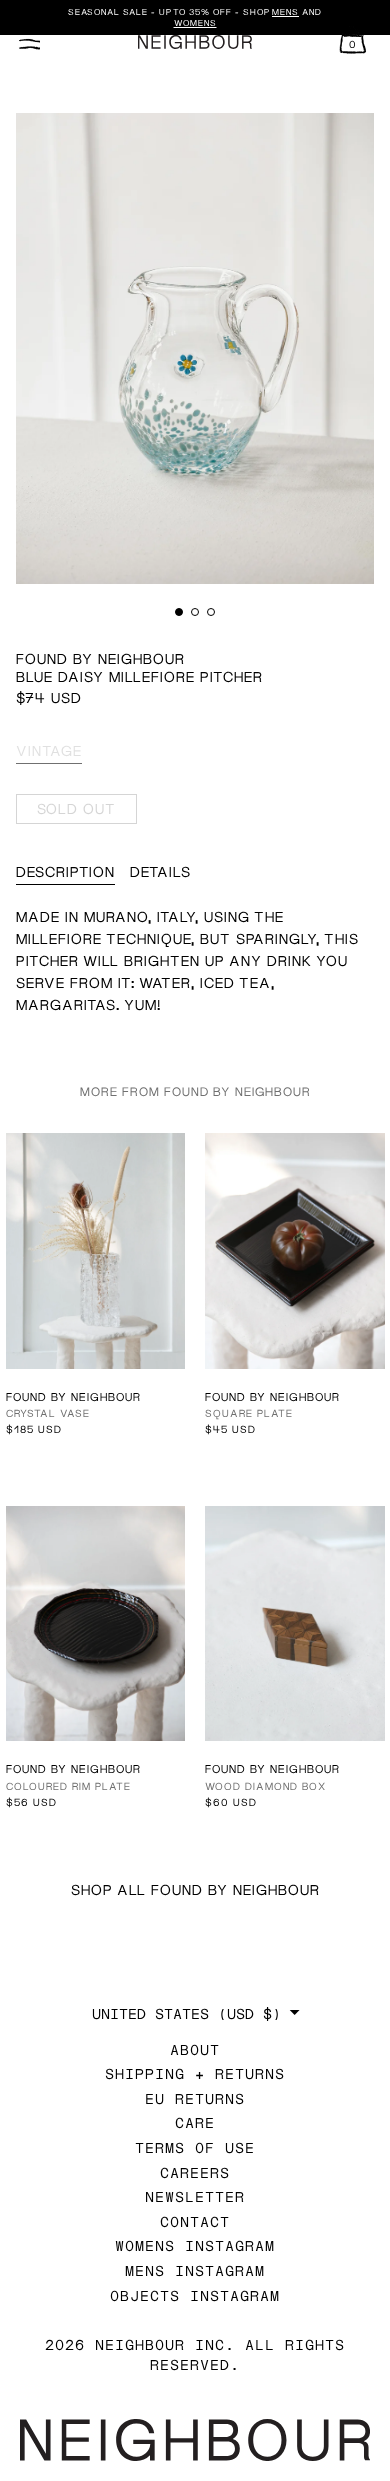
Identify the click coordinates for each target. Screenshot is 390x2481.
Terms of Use (195, 2147)
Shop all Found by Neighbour (195, 1889)
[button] (179, 612)
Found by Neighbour (100, 658)
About (195, 2049)
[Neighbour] (195, 42)
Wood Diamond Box (265, 1786)
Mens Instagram (195, 2270)
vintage (49, 750)
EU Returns (195, 2098)
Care (195, 2122)
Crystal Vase (48, 1413)
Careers (195, 2172)
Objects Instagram (195, 2295)
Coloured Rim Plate (68, 1786)
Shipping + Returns (195, 2073)
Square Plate (249, 1413)
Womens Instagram (195, 2245)
